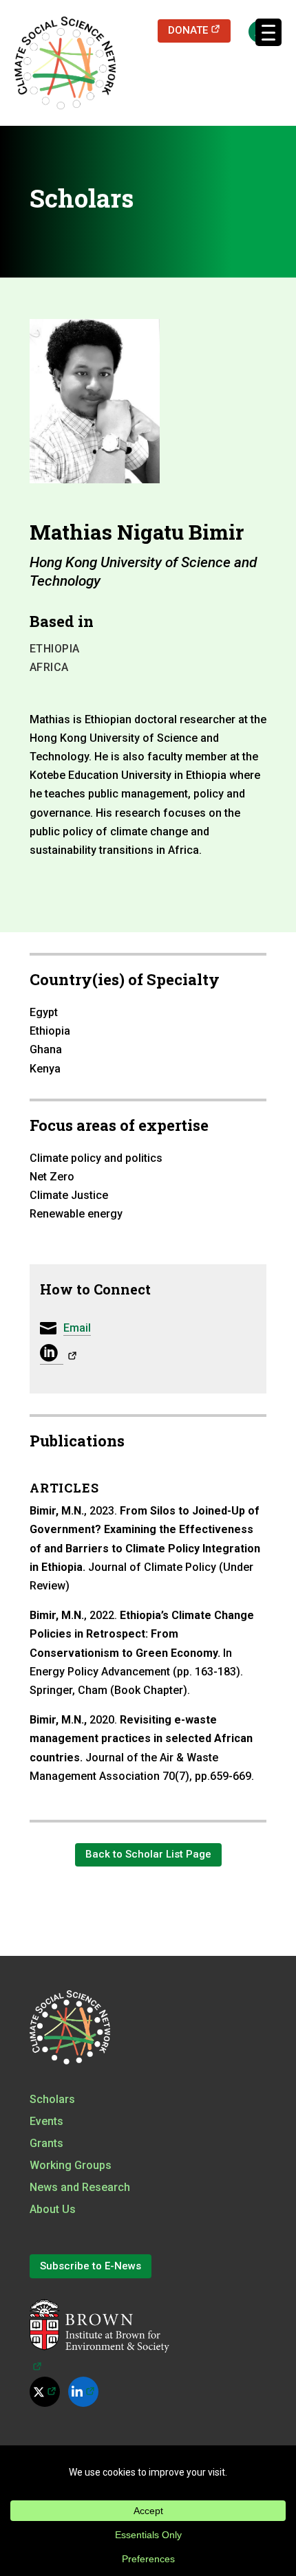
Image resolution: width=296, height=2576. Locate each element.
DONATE (199, 30)
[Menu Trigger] (268, 32)
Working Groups (71, 2165)
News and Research (80, 2187)
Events (46, 2121)
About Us (53, 2209)
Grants (46, 2143)
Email (77, 1328)
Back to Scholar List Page (148, 1854)
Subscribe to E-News (91, 2266)
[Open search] (253, 31)
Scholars (52, 2099)
